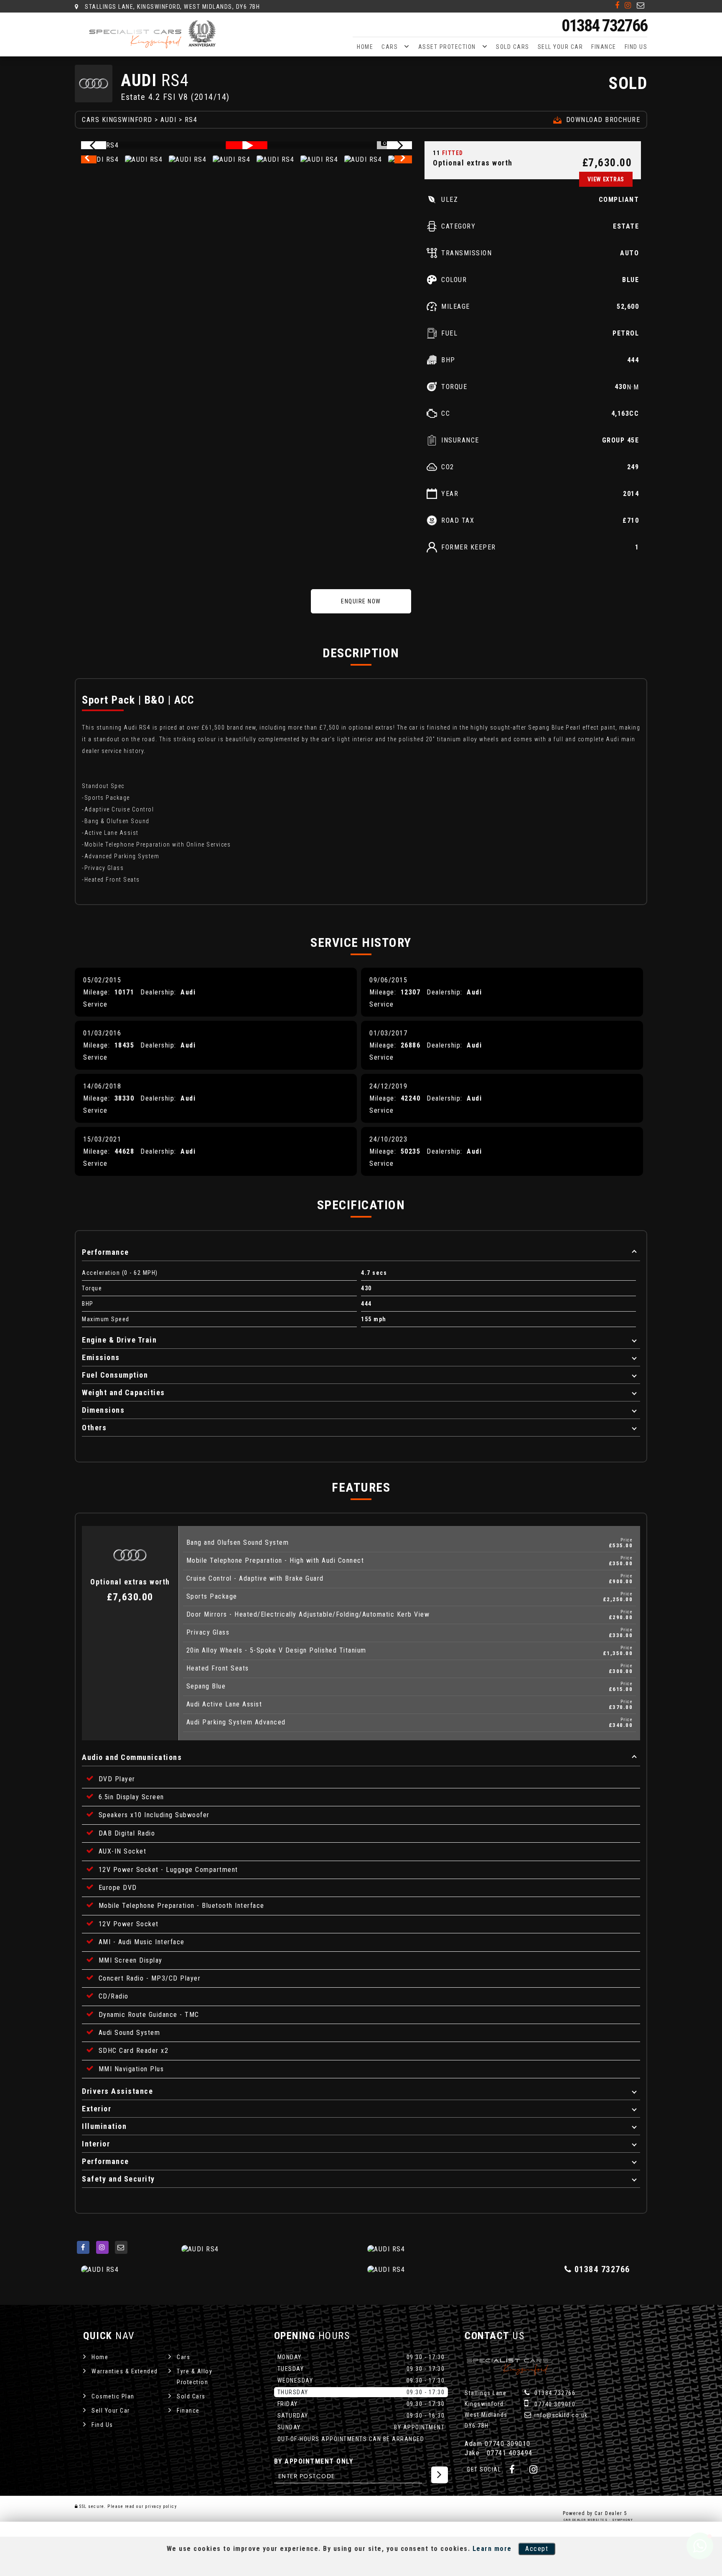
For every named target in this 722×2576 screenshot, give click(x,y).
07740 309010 (554, 2404)
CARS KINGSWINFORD (117, 120)
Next (404, 160)
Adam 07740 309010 (498, 2444)
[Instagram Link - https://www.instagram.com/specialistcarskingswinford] (628, 5)
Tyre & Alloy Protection (194, 2377)
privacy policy (161, 2506)
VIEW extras (606, 179)
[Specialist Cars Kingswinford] (154, 35)
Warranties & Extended (125, 2371)
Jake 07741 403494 (499, 2453)
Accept (537, 2549)
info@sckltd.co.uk (560, 2415)
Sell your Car (561, 47)
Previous (89, 160)
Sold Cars (513, 47)
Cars (390, 47)
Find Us (636, 47)
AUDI (168, 120)
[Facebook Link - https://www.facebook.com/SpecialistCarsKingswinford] (618, 5)
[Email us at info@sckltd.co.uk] (641, 5)
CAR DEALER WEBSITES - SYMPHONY (599, 2520)
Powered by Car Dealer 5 (595, 2513)
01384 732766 (604, 26)
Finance (604, 47)
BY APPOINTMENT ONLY (314, 2461)
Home (365, 47)
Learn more (492, 2549)
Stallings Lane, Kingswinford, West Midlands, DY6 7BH (172, 7)
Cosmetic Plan (113, 2396)
